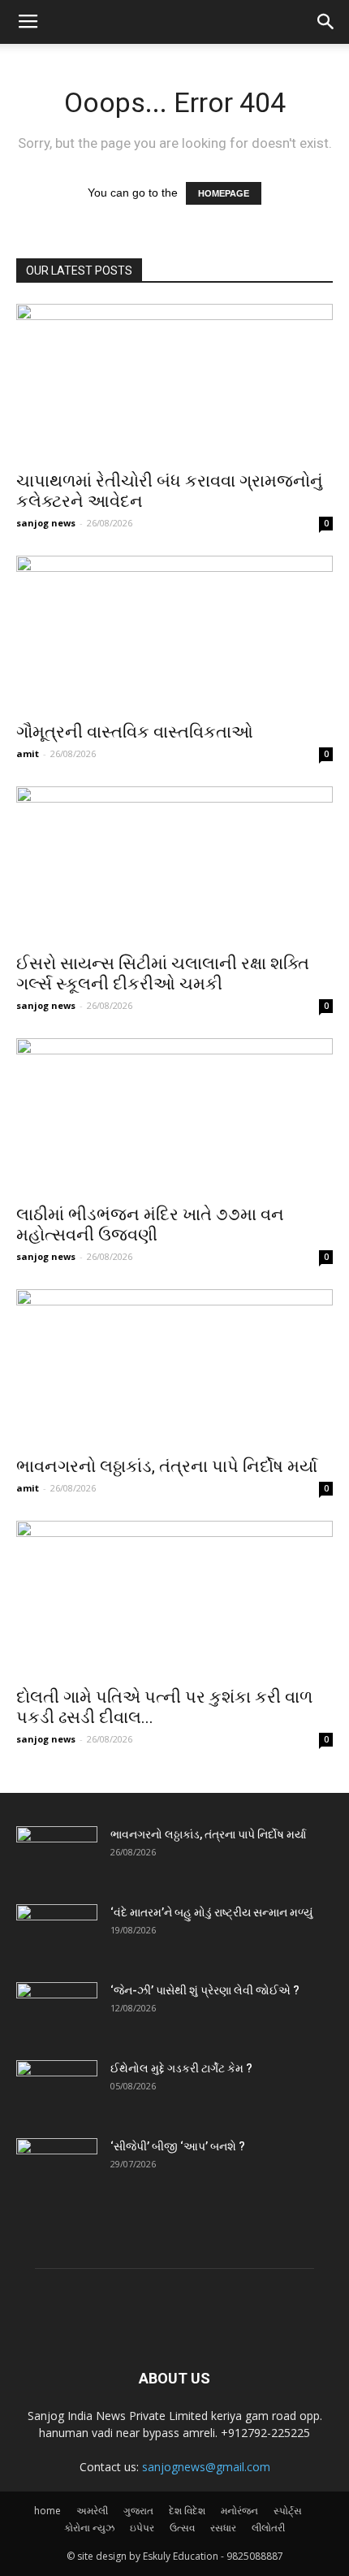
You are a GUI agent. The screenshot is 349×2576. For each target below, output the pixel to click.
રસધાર (223, 2528)
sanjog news (46, 523)
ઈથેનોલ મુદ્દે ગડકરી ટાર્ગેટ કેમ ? (181, 2068)
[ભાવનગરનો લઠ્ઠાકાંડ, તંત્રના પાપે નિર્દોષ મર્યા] (174, 1368)
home (47, 2511)
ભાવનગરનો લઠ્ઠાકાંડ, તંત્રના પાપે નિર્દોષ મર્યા (167, 1466)
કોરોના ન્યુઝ (89, 2528)
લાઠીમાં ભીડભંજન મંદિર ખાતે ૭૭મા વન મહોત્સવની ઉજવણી (150, 1225)
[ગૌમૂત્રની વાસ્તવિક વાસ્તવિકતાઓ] (174, 634)
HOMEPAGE (224, 193)
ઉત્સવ (182, 2528)
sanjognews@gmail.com (206, 2467)
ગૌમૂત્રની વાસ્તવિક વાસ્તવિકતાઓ (135, 732)
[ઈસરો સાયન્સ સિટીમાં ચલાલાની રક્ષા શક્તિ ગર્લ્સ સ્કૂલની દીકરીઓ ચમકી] (174, 865)
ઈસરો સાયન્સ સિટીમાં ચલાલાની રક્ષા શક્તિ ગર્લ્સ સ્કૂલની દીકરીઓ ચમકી (163, 974)
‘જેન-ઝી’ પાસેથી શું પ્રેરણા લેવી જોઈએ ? (205, 1990)
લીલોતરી (268, 2528)
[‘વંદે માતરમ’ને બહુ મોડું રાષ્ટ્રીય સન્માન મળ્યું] (57, 1933)
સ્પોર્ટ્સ (288, 2511)
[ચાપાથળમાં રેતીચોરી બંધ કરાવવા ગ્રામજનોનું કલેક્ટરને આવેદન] (174, 382)
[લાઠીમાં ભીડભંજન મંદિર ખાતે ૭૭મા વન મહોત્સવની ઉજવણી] (174, 1117)
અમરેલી (92, 2511)
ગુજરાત (138, 2511)
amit (28, 753)
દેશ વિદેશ (187, 2511)
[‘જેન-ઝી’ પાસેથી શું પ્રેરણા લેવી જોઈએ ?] (57, 2011)
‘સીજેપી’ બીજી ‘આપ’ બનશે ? (178, 2146)
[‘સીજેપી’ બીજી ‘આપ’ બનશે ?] (57, 2167)
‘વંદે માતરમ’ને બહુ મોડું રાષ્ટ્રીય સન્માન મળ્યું (211, 1912)
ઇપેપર (142, 2528)
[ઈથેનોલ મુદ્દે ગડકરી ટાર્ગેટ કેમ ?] (57, 2089)
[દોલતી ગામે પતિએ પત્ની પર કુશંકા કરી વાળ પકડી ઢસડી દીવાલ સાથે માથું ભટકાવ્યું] (174, 1599)
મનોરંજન (239, 2511)
